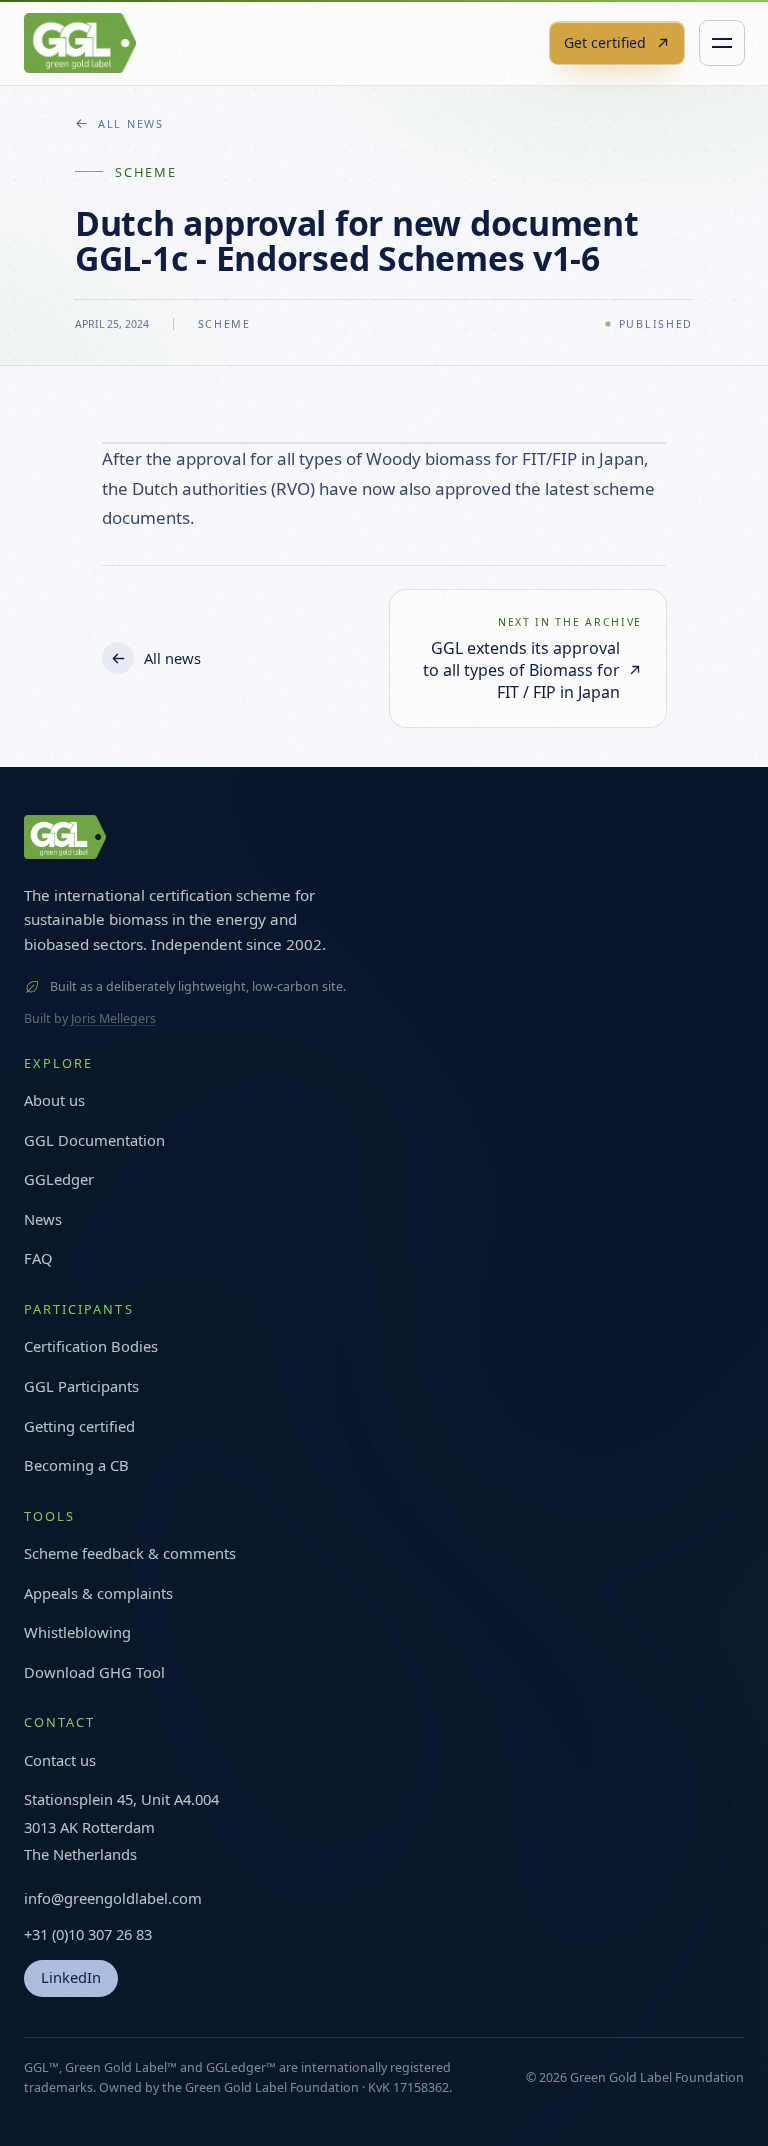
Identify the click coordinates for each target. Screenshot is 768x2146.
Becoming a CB (76, 1465)
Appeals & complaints (98, 1593)
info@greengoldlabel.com (113, 1898)
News (43, 1219)
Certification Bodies (91, 1346)
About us (54, 1100)
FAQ (38, 1258)
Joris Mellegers (113, 1018)
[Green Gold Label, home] (80, 43)
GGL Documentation (94, 1140)
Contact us (60, 1760)
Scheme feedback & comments (130, 1553)
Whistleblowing (77, 1632)
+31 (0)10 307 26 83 (88, 1934)
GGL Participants (81, 1386)
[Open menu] (722, 43)
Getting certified (79, 1426)
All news (131, 123)
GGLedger (59, 1179)
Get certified (605, 42)
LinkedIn (71, 1977)
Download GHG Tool (94, 1672)
